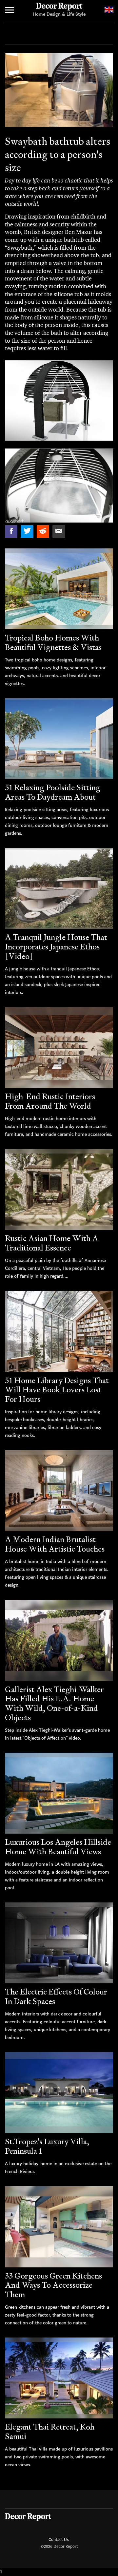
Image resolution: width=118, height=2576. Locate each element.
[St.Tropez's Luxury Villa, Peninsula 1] (59, 2093)
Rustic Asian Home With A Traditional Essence (52, 1243)
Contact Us (59, 2539)
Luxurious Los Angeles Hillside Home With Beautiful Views (58, 1847)
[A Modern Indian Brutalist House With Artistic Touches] (59, 1491)
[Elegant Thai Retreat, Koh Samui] (59, 2378)
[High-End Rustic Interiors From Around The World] (59, 1048)
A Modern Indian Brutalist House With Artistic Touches (55, 1544)
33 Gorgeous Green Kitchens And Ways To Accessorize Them (53, 2285)
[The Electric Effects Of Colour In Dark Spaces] (59, 1943)
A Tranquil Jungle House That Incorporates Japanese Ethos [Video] (56, 947)
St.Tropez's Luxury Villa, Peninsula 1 (47, 2146)
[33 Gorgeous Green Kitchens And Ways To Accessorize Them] (59, 2227)
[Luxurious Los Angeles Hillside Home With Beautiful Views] (59, 1793)
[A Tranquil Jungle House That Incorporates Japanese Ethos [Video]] (59, 888)
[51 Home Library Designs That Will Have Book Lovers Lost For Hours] (59, 1331)
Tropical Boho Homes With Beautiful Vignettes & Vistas (53, 642)
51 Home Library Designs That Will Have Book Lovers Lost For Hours (57, 1390)
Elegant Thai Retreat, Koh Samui (50, 2432)
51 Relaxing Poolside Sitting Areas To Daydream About (53, 792)
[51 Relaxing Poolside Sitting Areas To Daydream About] (59, 739)
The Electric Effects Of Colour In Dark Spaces (56, 1996)
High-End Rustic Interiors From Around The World (50, 1101)
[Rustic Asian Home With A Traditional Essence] (59, 1190)
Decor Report (59, 7)
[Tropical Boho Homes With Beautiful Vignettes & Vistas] (59, 589)
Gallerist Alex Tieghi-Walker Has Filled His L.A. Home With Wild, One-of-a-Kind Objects (54, 1703)
